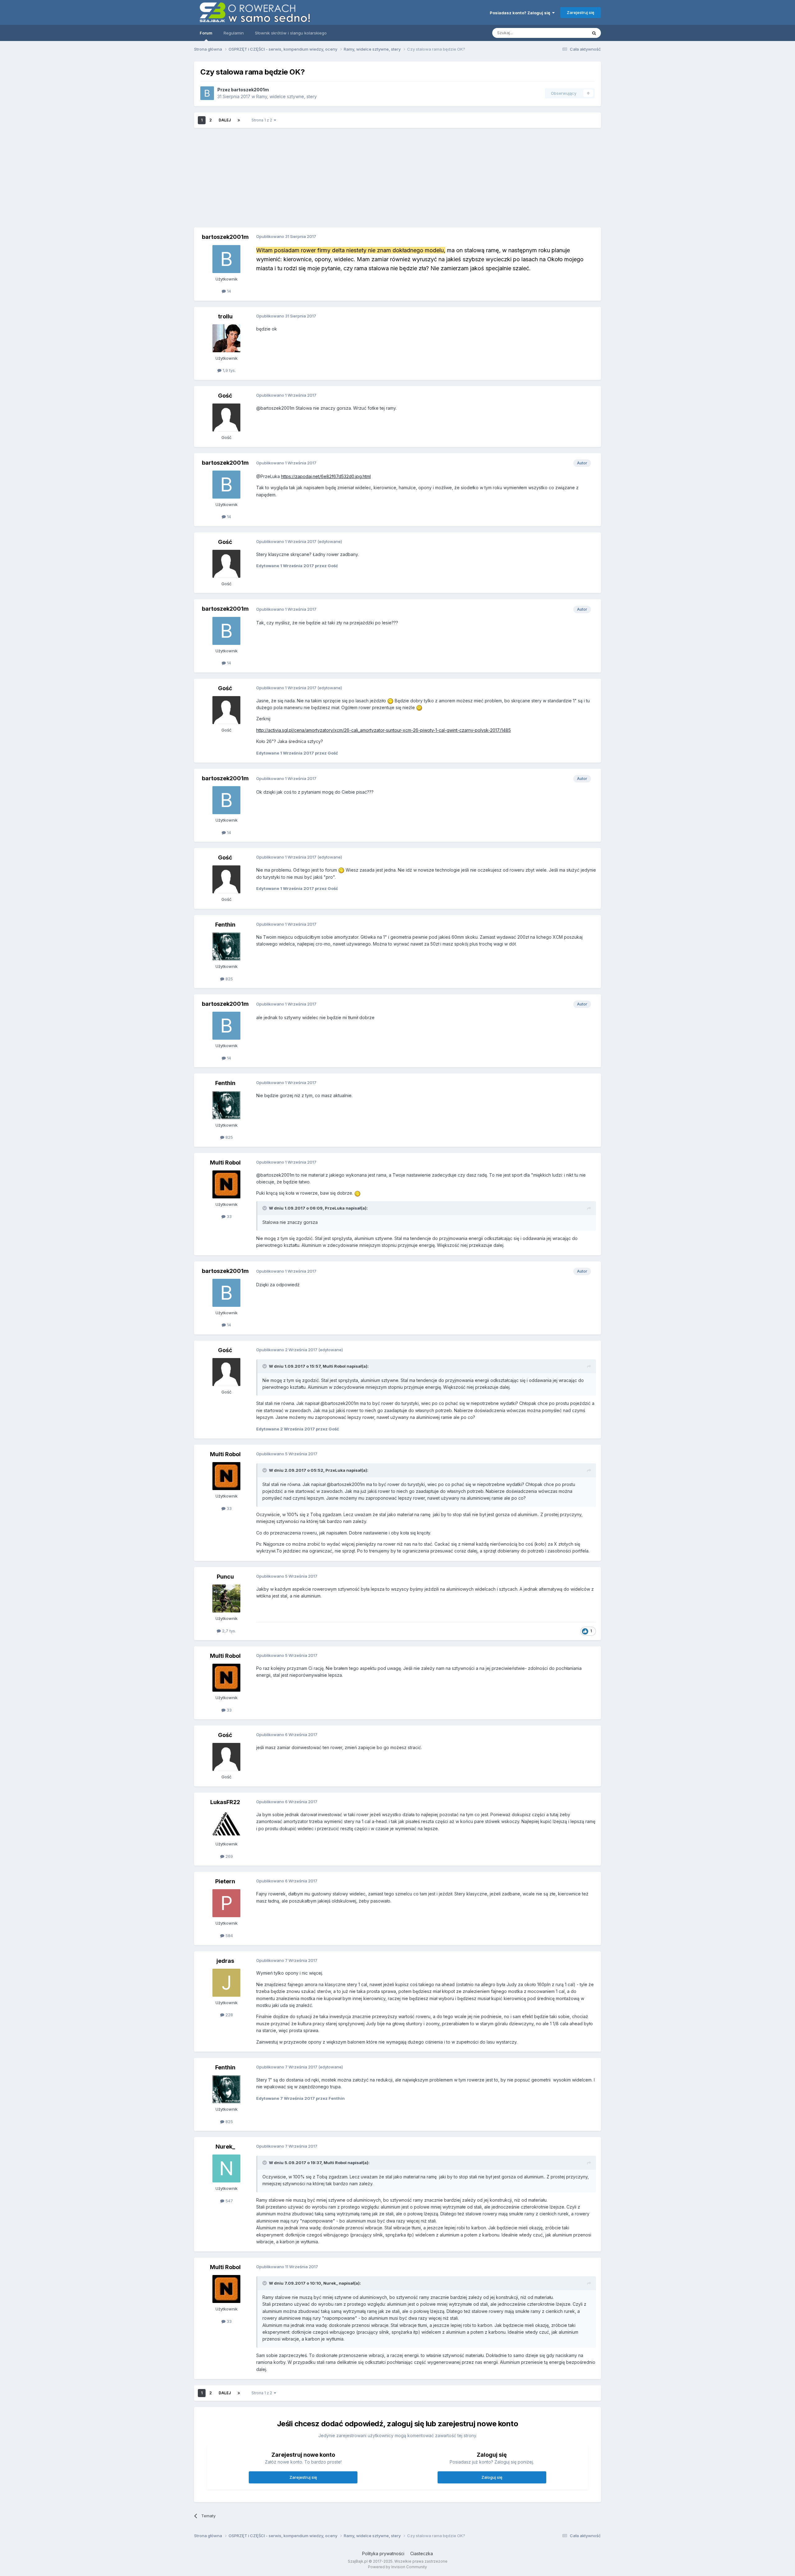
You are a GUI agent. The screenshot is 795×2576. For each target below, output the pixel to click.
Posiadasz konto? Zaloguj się (521, 13)
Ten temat (570, 33)
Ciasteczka (422, 2553)
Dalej (225, 120)
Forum (206, 33)
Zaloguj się (492, 2477)
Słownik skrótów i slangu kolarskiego (291, 33)
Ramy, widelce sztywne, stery (286, 96)
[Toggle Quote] (265, 1208)
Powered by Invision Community (397, 2567)
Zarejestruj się (581, 12)
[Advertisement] (397, 178)
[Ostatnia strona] (239, 120)
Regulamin (234, 33)
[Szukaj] (594, 33)
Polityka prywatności (383, 2553)
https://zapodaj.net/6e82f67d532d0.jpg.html (326, 476)
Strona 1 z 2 (263, 120)
